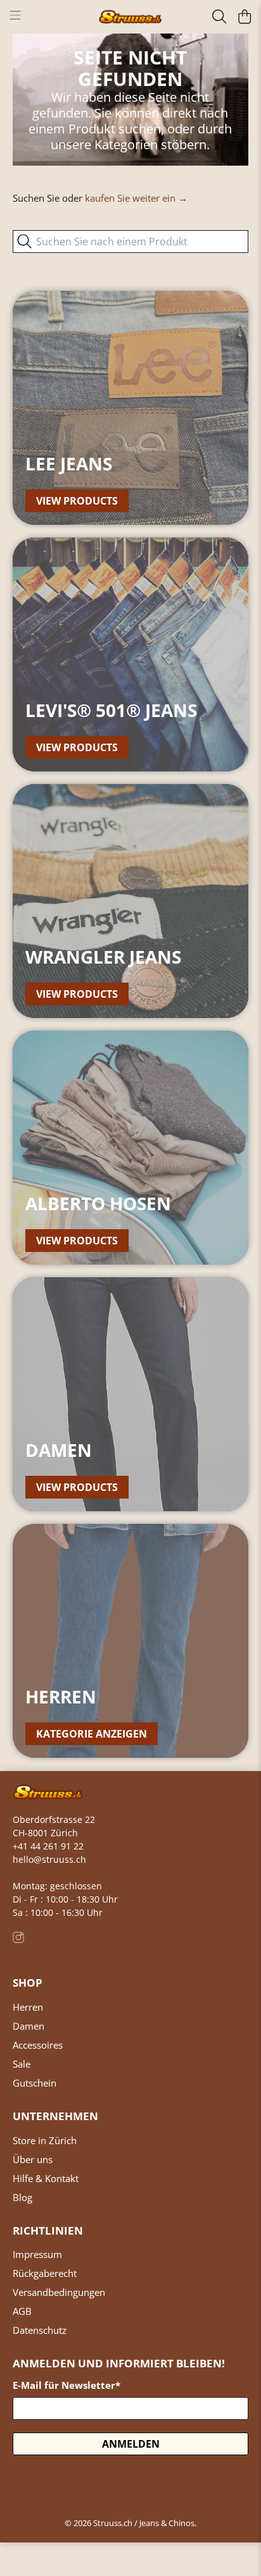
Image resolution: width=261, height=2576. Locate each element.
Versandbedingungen (59, 2292)
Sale (22, 2064)
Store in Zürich (45, 2140)
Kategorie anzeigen (92, 1734)
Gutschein (35, 2083)
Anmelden (131, 2444)
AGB (22, 2311)
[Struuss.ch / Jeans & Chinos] (130, 17)
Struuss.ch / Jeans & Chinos (144, 2523)
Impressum (37, 2254)
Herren (28, 2007)
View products (77, 501)
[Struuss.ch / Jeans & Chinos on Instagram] (18, 1940)
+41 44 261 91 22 (48, 1846)
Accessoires (38, 2045)
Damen (29, 2026)
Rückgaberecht (45, 2273)
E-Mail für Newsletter (67, 2385)
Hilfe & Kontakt (46, 2178)
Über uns (33, 2159)
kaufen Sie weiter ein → (136, 198)
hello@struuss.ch (49, 1859)
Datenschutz (40, 2330)
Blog (22, 2197)
